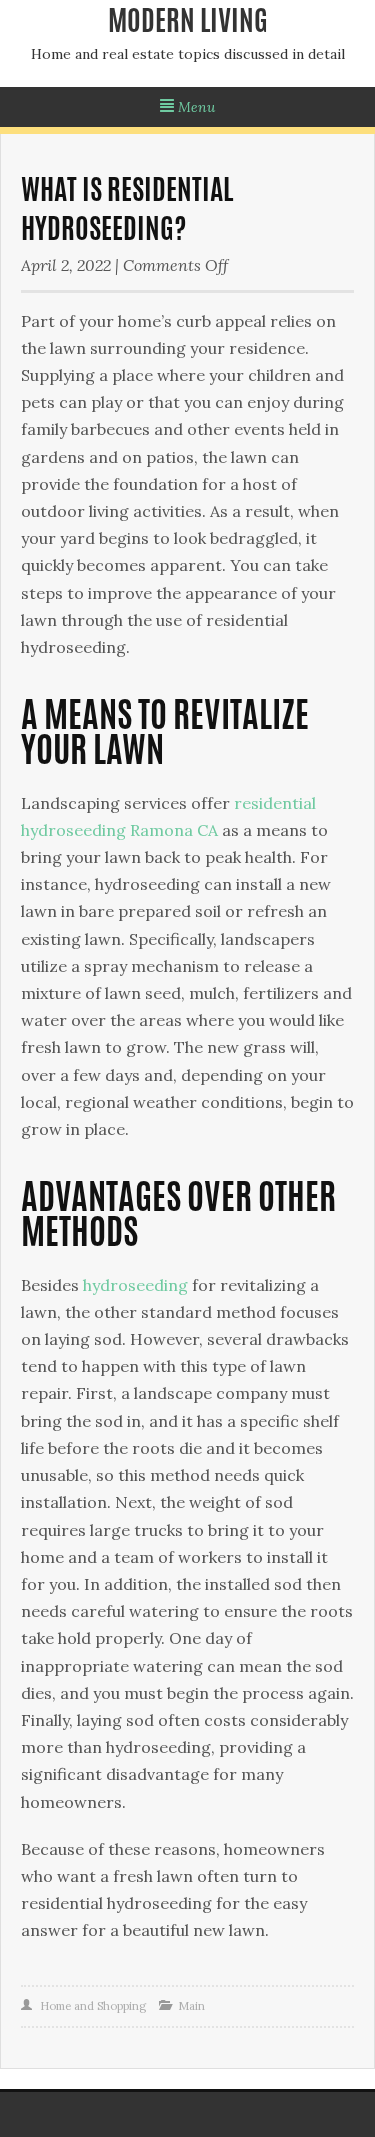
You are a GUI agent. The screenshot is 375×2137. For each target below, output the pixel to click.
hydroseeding (135, 1285)
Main (191, 2006)
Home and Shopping (93, 2006)
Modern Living (188, 24)
